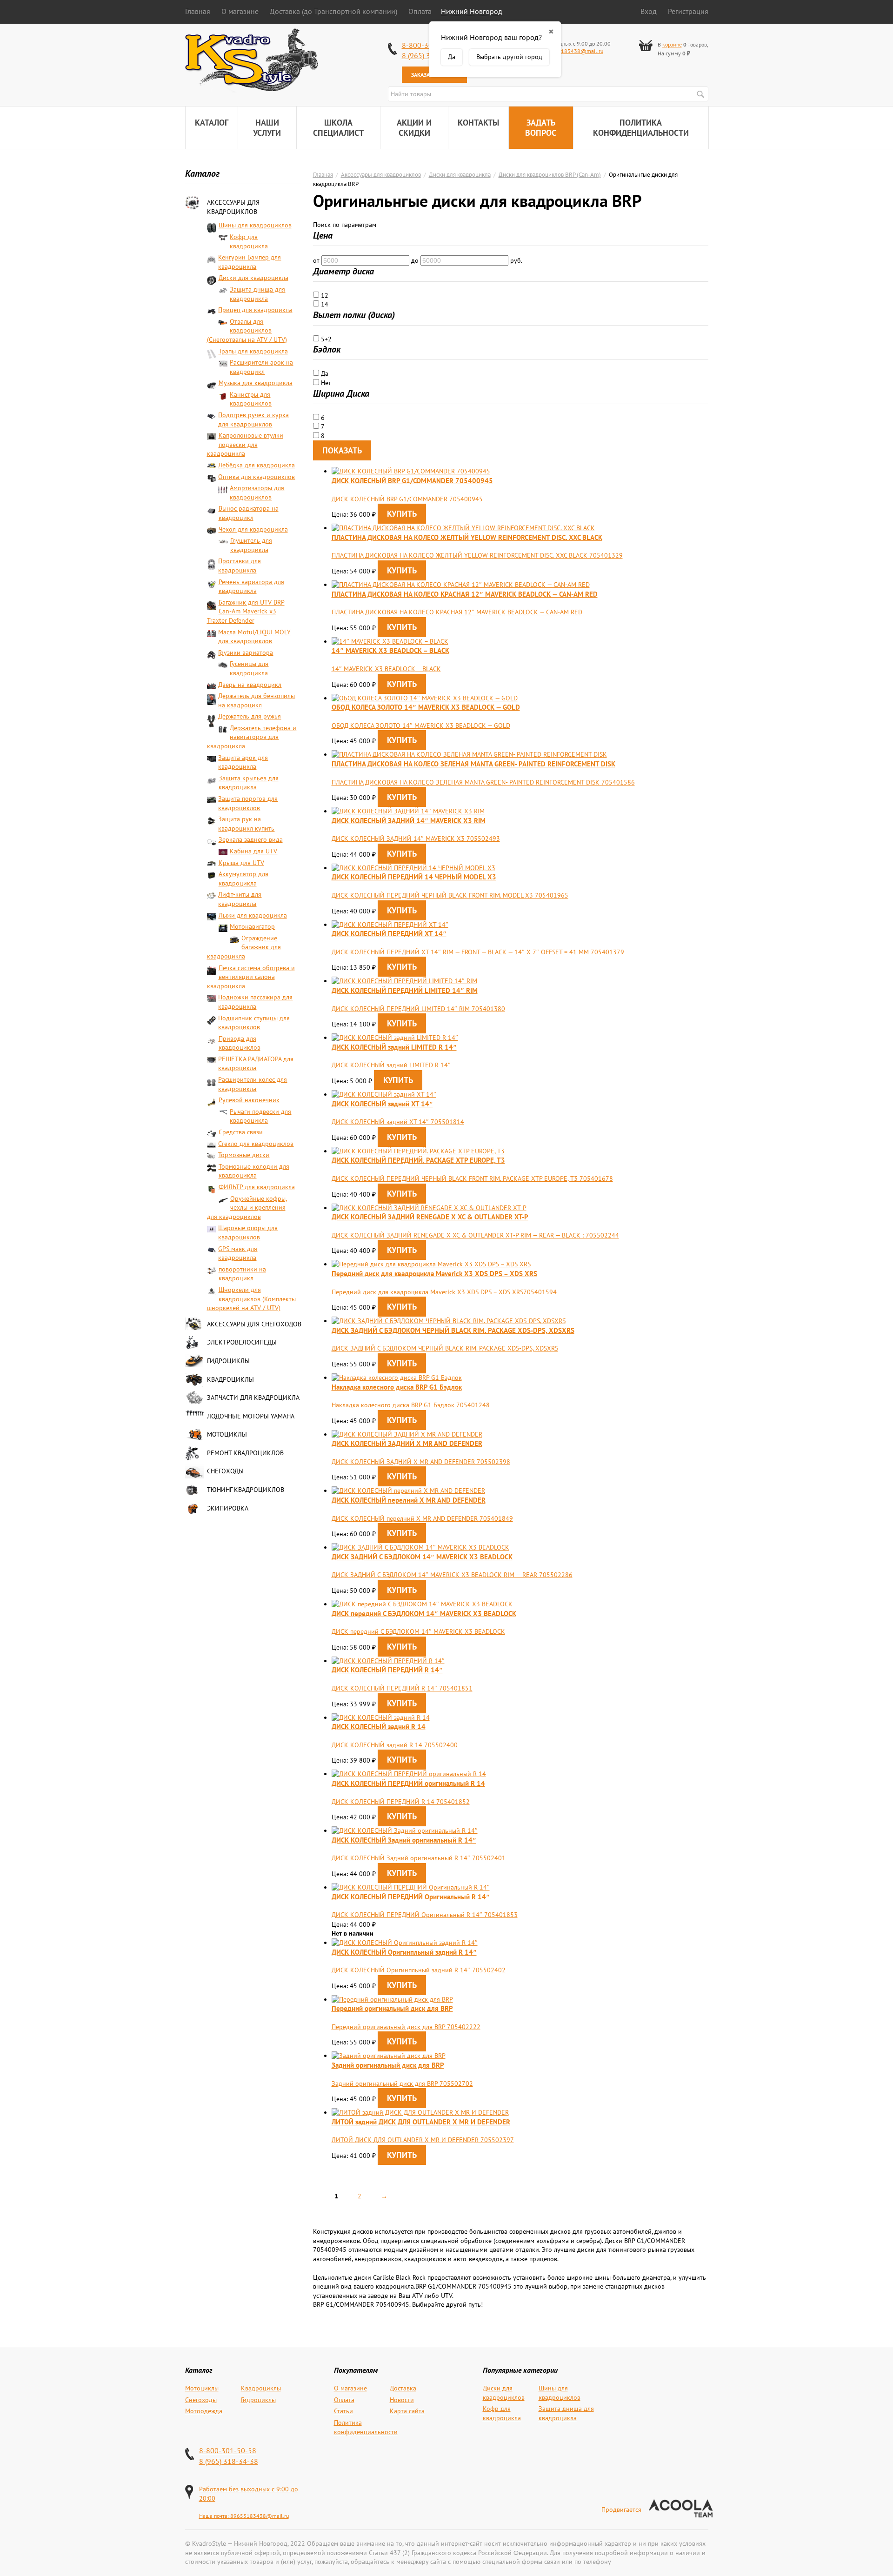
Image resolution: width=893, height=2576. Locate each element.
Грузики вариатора (246, 652)
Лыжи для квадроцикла (253, 915)
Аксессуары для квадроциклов (233, 207)
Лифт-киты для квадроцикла (240, 899)
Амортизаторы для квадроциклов (257, 493)
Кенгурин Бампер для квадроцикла (250, 262)
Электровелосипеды (242, 1342)
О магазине (240, 11)
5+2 (325, 339)
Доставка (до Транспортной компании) (333, 11)
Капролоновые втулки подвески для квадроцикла (245, 444)
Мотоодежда (204, 2411)
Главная (198, 11)
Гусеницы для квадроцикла (249, 668)
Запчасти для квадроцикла (253, 1398)
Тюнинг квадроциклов (246, 1490)
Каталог (212, 123)
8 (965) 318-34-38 (229, 2461)
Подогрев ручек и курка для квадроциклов (253, 419)
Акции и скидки (414, 128)
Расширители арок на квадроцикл (261, 367)
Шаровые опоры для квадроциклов (248, 1232)
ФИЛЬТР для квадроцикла (257, 1187)
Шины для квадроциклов (255, 225)
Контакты (478, 123)
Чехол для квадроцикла (253, 529)
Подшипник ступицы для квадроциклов (254, 1023)
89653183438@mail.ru (574, 51)
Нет (325, 383)
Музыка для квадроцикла (256, 383)
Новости (402, 2400)
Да (324, 373)
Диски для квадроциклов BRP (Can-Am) (550, 174)
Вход (649, 11)
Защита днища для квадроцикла (257, 294)
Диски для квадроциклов (504, 2393)
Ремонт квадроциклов (245, 1453)
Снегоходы (225, 1471)
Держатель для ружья (250, 716)
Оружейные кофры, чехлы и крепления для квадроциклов (247, 1208)
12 (324, 295)
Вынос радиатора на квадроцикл (249, 513)
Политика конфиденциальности (641, 128)
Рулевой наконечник (249, 1100)
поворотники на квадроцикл (242, 1274)
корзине (672, 44)
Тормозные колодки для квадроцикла (254, 1171)
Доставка (403, 2388)
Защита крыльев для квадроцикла (249, 783)
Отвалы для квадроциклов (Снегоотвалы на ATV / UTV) (247, 330)
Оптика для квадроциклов (257, 477)
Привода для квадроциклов (240, 1043)
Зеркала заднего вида (251, 839)
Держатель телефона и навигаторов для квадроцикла (252, 737)
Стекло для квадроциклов (256, 1144)
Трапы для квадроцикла (253, 351)
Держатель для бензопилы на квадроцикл (257, 700)
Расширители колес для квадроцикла (253, 1084)
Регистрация (688, 11)
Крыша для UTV (241, 863)
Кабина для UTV (253, 851)
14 (324, 304)
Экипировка (228, 1508)
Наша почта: (215, 2516)
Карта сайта (407, 2411)
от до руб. (418, 260)
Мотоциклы (227, 1434)
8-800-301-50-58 (228, 2450)
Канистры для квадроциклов (251, 399)
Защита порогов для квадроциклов (248, 803)
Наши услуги (267, 128)
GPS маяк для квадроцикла (238, 1253)
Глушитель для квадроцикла (251, 545)
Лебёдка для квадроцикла (257, 465)
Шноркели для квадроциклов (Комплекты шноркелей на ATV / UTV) (251, 1299)
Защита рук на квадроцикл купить (246, 824)
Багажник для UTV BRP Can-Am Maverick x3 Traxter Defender (246, 611)
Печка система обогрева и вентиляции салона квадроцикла (251, 977)
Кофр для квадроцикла (249, 241)
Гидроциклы (228, 1361)
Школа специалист (338, 128)
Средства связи (241, 1132)
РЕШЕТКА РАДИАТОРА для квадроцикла (256, 1064)
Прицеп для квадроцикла (255, 310)
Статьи (343, 2411)
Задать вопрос (541, 128)
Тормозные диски (244, 1155)
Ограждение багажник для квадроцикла (244, 947)
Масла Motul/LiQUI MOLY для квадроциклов (254, 637)
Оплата (420, 11)
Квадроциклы (230, 1379)
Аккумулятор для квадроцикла (243, 879)
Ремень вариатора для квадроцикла (251, 586)
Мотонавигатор (252, 926)
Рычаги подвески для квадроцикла (260, 1116)
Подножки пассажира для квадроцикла (255, 1002)
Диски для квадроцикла (253, 278)
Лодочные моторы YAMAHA (251, 1416)
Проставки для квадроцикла (240, 566)
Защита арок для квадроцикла (243, 762)
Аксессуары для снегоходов (254, 1324)
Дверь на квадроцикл (250, 685)
